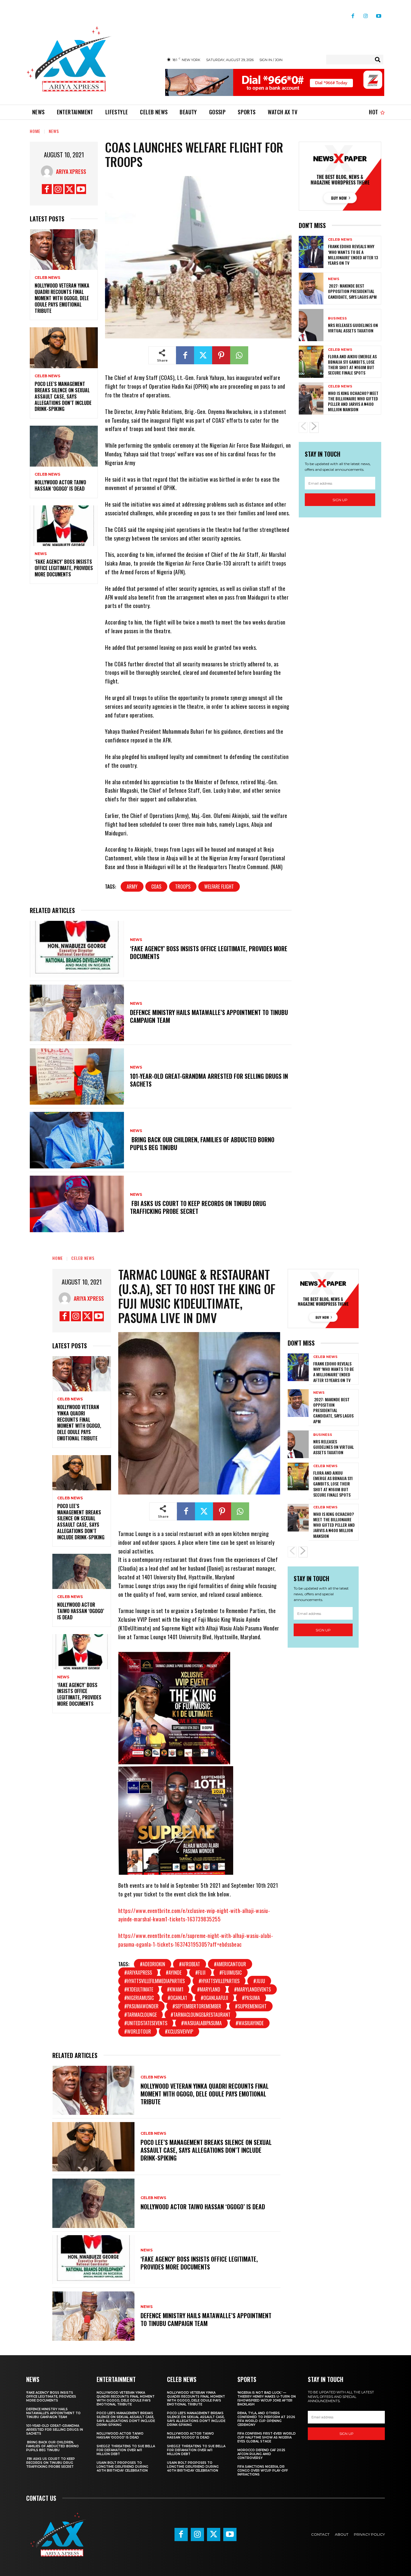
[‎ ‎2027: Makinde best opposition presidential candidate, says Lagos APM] (311, 289)
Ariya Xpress (71, 171)
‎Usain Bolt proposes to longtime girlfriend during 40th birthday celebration (122, 2467)
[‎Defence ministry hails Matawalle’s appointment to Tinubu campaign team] (77, 1013)
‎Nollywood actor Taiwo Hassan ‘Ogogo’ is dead (60, 485)
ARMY (132, 887)
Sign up (340, 500)
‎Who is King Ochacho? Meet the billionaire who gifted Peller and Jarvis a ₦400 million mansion (353, 401)
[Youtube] (379, 14)
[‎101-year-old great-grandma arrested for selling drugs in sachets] (77, 1077)
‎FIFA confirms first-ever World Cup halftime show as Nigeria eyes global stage (267, 2437)
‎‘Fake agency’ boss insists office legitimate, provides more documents (64, 568)
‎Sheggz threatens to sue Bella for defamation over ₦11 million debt (126, 2450)
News (54, 131)
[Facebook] (353, 14)
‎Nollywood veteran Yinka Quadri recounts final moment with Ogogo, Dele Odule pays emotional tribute (62, 298)
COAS (156, 887)
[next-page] (314, 427)
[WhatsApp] (239, 355)
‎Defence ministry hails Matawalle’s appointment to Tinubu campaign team (209, 1016)
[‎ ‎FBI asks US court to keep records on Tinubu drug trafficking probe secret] (77, 1204)
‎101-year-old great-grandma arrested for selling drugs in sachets (209, 1080)
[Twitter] (70, 189)
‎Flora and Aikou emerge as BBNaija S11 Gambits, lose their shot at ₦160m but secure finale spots (352, 365)
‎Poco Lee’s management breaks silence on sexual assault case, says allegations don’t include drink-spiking (63, 396)
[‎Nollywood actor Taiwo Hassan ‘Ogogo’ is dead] (64, 446)
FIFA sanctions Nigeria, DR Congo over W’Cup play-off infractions (263, 2471)
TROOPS (183, 887)
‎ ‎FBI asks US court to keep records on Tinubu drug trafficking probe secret (198, 1207)
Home (35, 131)
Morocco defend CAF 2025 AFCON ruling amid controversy (261, 2454)
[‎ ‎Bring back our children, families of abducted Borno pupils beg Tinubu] (77, 1140)
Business (337, 318)
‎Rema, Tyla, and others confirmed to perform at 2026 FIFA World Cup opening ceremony (266, 2419)
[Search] (378, 60)
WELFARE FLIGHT (219, 887)
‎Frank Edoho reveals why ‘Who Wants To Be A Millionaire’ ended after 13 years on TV (353, 255)
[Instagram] (366, 14)
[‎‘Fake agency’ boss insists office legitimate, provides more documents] (64, 526)
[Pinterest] (221, 355)
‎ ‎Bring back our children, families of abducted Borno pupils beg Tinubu (202, 1143)
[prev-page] (303, 427)
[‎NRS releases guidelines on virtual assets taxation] (311, 325)
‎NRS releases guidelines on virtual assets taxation (353, 328)
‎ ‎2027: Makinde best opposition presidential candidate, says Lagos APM (352, 291)
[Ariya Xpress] (48, 171)
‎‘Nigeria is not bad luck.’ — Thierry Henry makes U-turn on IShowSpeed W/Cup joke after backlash (267, 2399)
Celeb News (47, 278)
